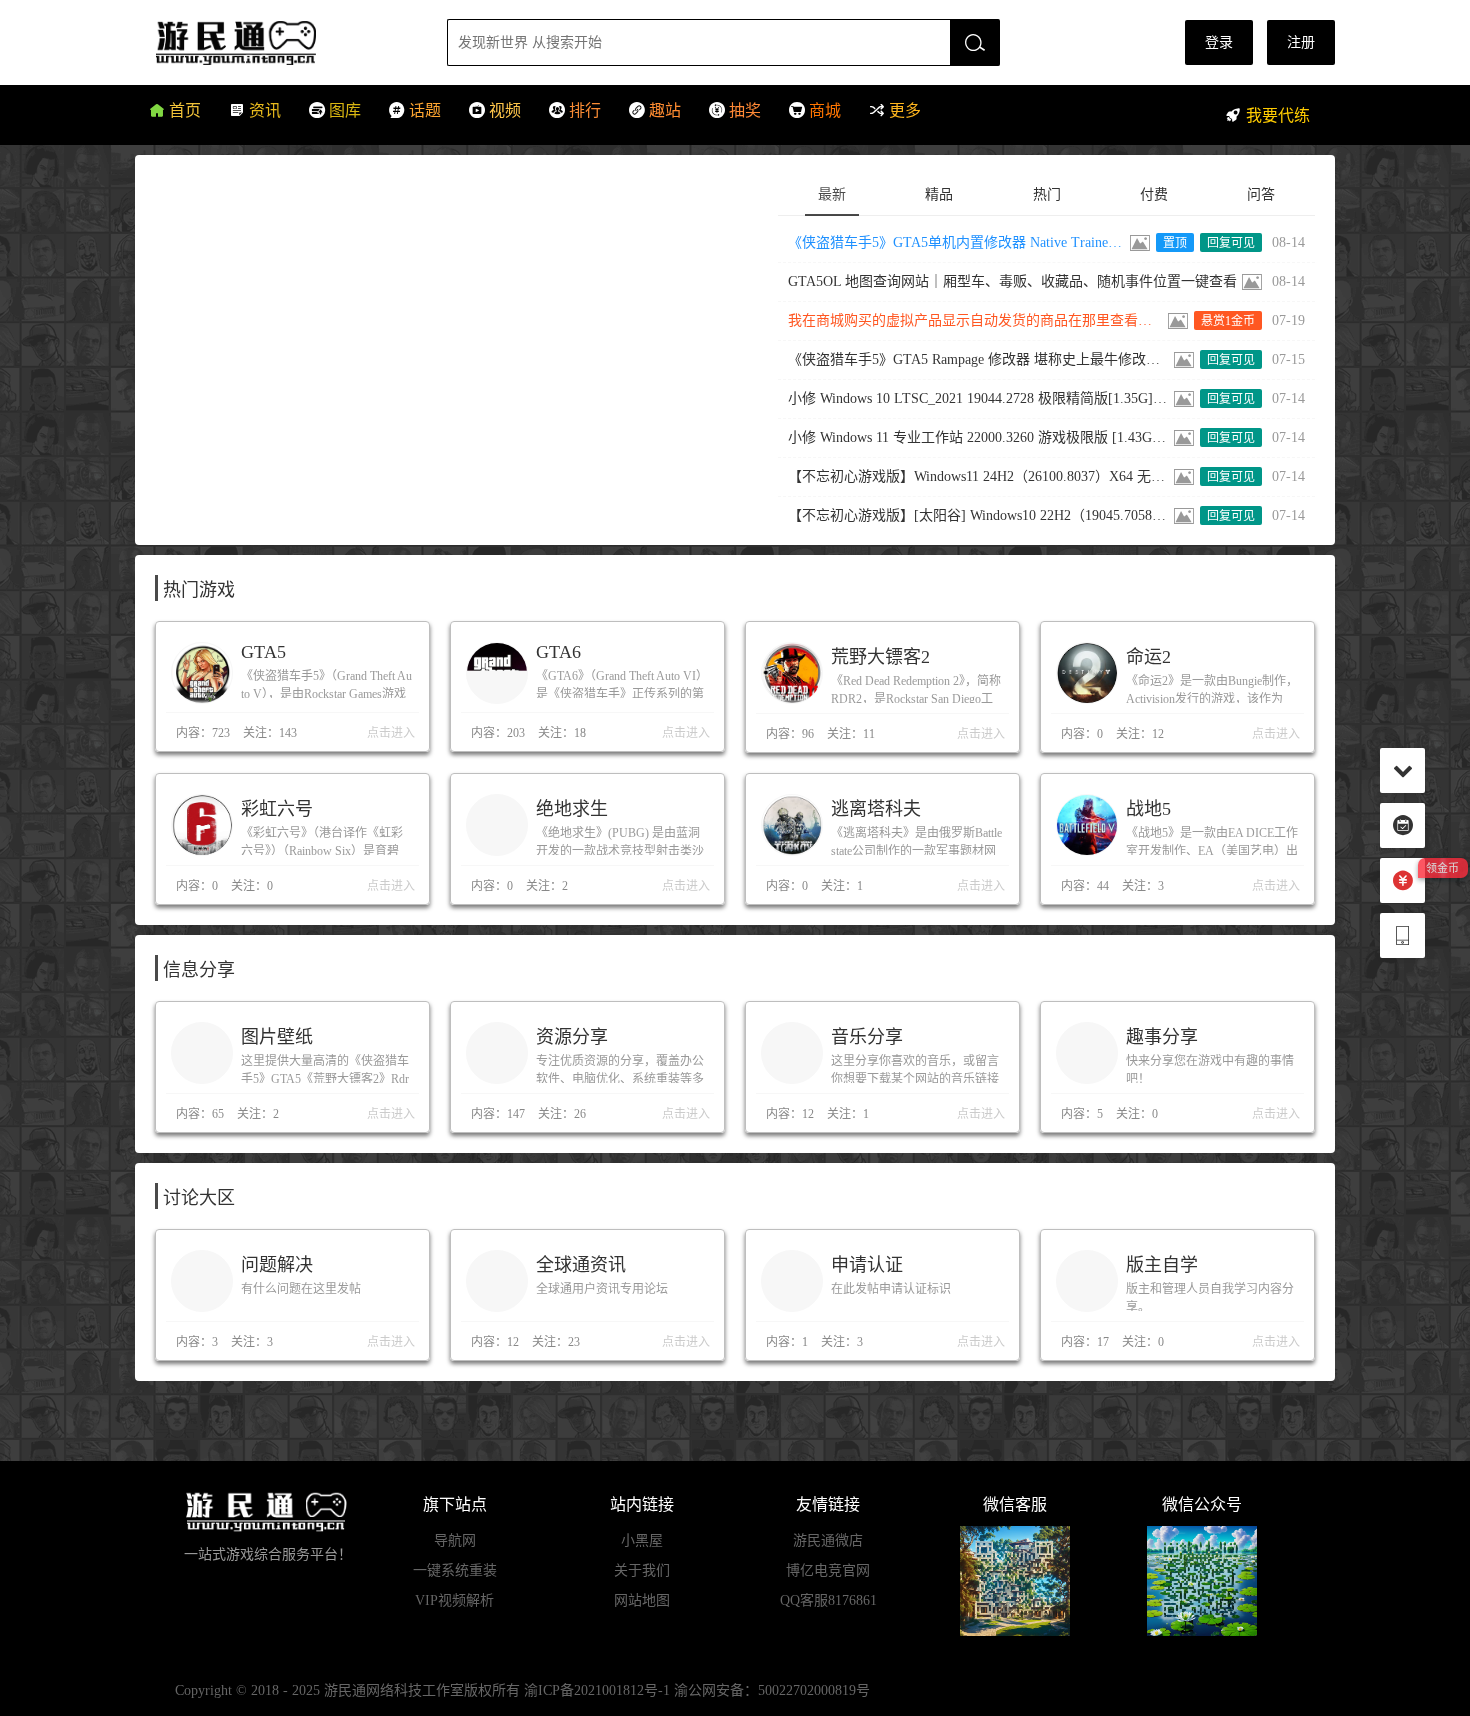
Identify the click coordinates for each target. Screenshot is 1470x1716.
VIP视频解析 (454, 1600)
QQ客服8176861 (828, 1600)
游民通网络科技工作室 (394, 1690)
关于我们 (642, 1570)
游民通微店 (828, 1540)
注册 (1301, 42)
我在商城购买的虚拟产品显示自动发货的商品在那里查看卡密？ (976, 320)
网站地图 (642, 1600)
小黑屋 (642, 1540)
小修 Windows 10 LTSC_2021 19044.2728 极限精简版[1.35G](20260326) (979, 398)
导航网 (455, 1540)
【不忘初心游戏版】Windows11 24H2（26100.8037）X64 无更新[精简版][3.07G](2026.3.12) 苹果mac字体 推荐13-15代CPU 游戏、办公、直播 (979, 476)
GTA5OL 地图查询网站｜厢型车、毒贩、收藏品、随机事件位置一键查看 (1012, 281)
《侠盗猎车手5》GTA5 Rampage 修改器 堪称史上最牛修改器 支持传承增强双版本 (979, 359)
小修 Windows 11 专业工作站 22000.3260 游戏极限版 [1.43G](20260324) (979, 437)
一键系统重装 (455, 1570)
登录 (1219, 42)
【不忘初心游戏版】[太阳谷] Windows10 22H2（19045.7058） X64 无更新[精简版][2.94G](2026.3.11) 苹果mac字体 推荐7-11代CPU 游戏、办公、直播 (979, 515)
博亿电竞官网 (828, 1570)
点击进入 (391, 733)
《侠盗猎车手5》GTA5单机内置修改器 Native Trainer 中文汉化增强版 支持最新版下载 (957, 242)
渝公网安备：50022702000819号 (772, 1690)
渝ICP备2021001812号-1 (597, 1690)
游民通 (273, 42)
